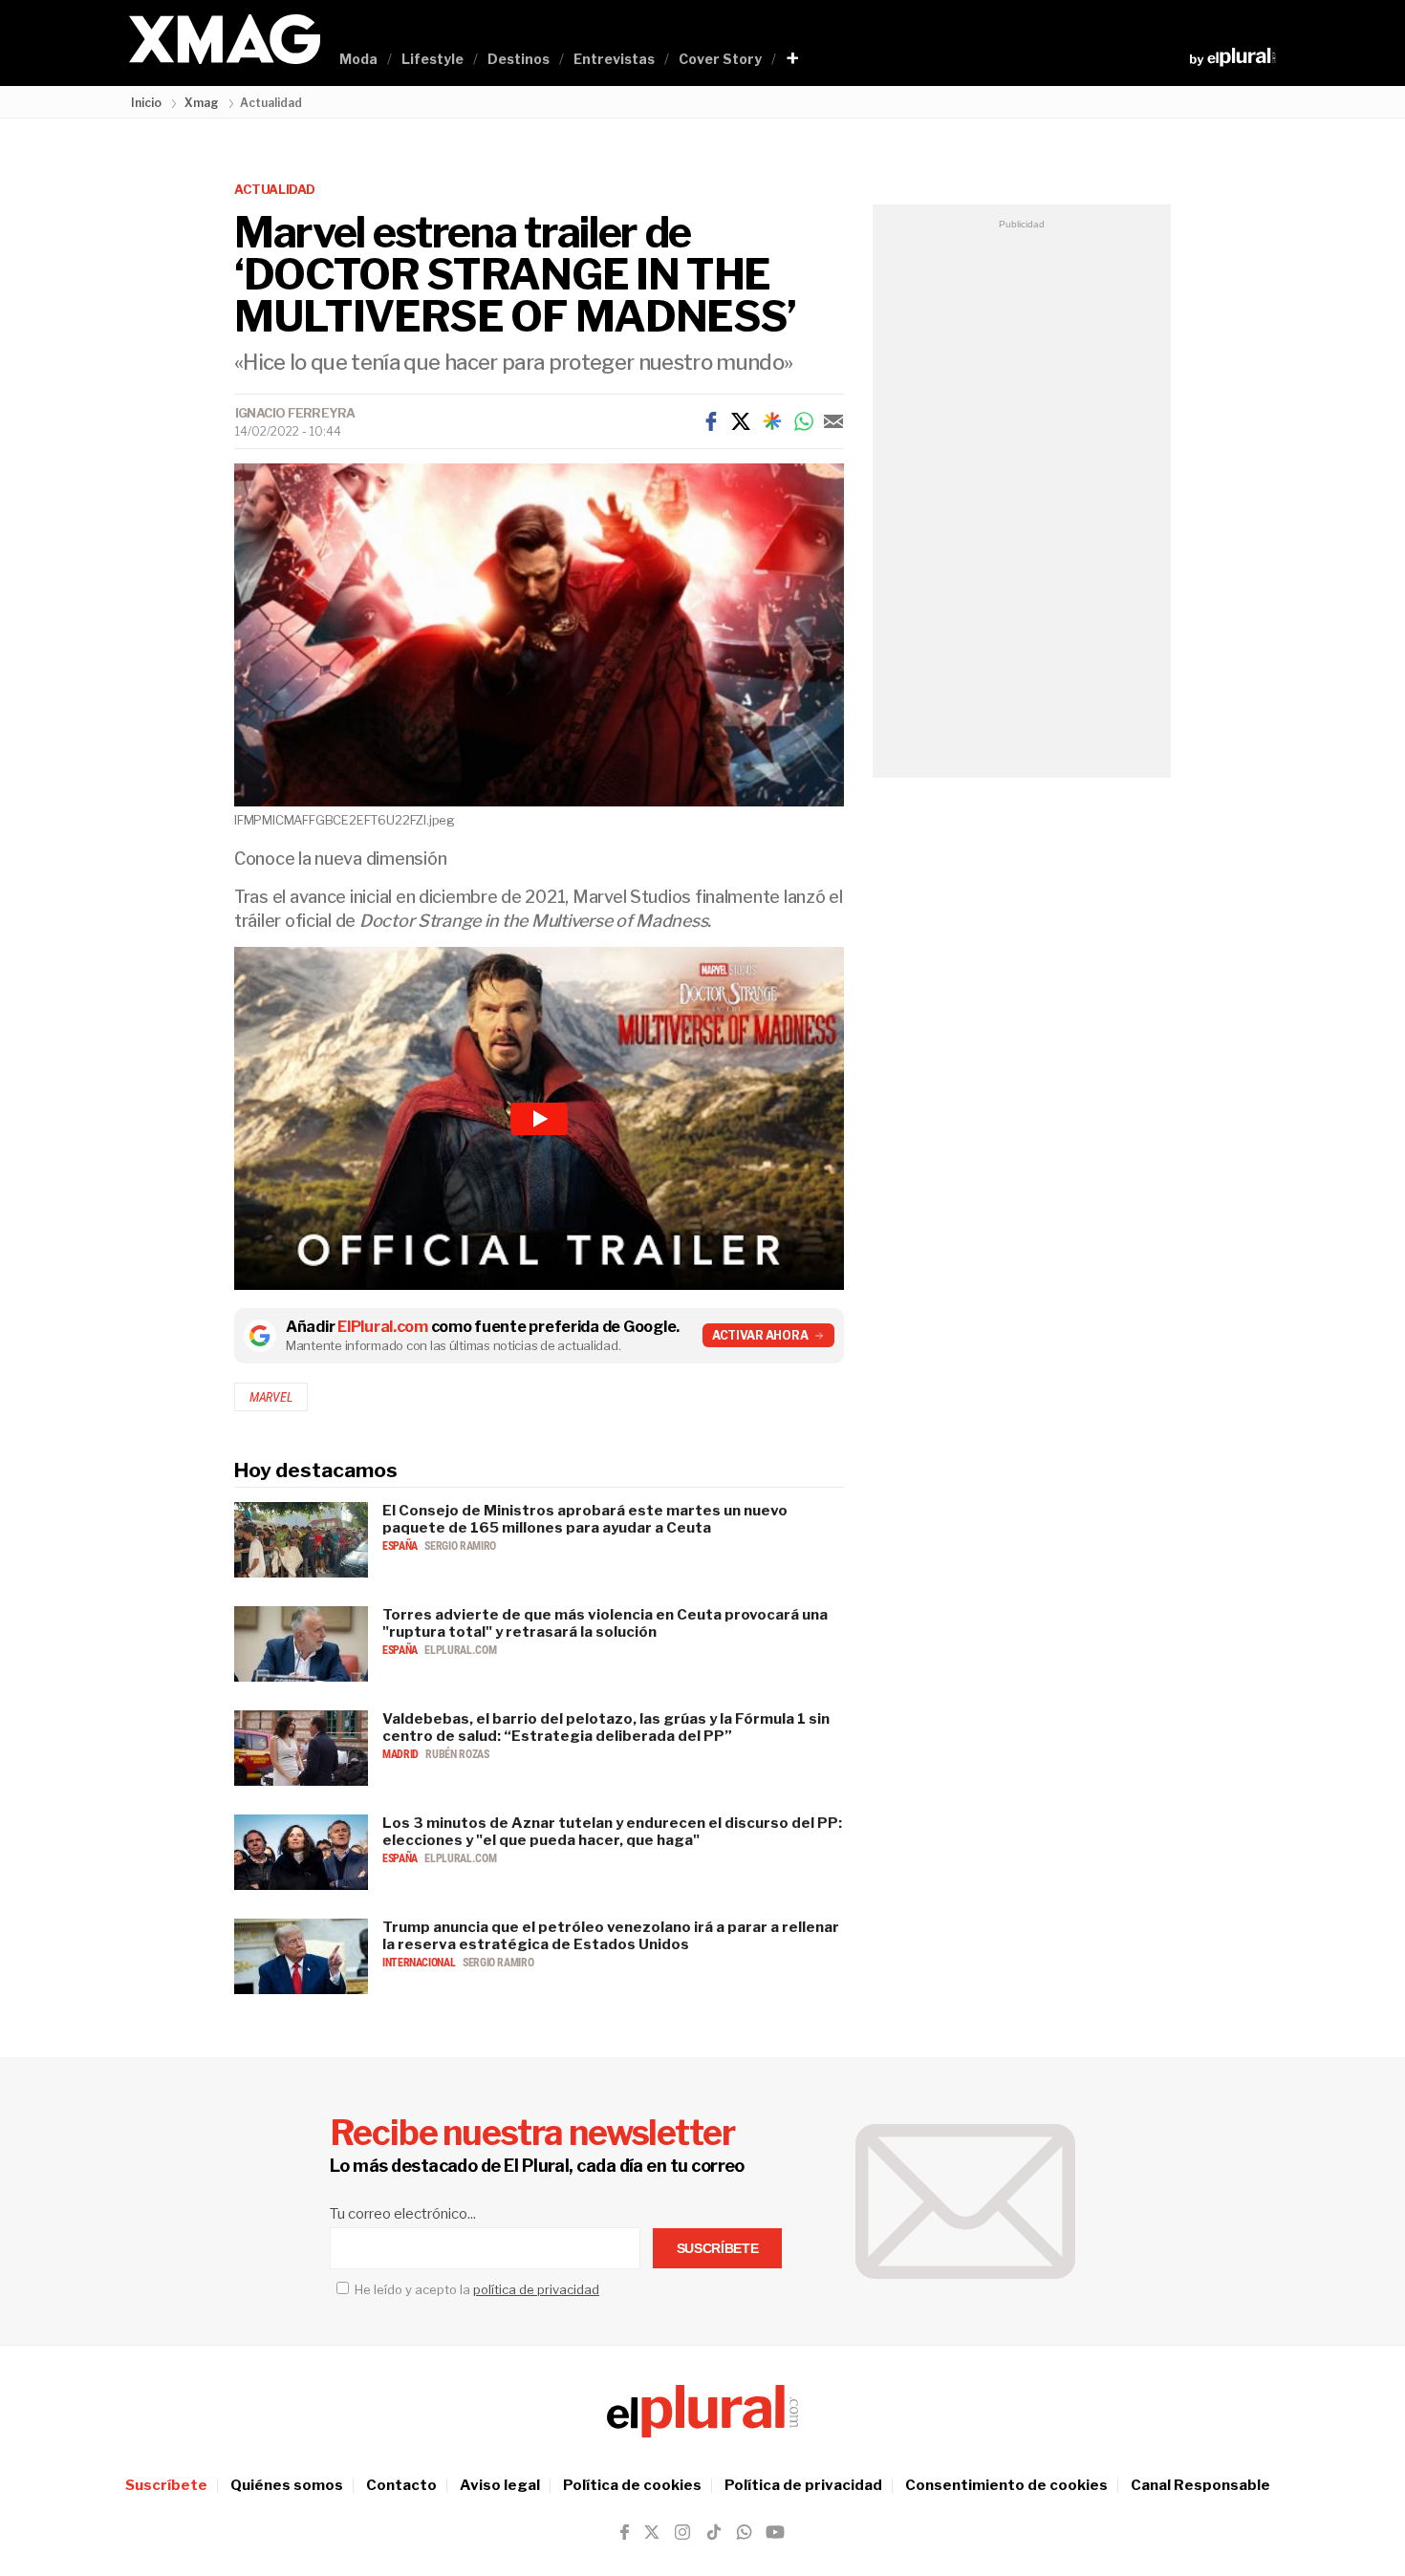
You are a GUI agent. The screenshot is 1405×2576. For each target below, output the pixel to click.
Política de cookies (632, 2485)
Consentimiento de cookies (1006, 2485)
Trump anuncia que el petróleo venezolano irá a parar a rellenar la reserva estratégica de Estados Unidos (611, 1936)
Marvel (271, 1397)
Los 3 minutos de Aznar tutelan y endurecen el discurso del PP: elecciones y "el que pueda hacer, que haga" (612, 1832)
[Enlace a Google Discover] (772, 421)
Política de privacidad (803, 2485)
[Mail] (833, 421)
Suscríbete (166, 2485)
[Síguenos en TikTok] (714, 2532)
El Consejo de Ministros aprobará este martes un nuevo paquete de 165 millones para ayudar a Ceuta (585, 1519)
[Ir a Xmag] (225, 41)
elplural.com (460, 1650)
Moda (358, 59)
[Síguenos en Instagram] (682, 2532)
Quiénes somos (287, 2485)
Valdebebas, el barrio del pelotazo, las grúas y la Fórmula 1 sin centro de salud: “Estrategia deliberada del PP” (606, 1728)
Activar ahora (760, 1335)
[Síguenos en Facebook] (625, 2532)
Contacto (401, 2485)
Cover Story (720, 59)
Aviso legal (500, 2485)
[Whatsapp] (804, 421)
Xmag (202, 103)
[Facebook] (711, 421)
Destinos (519, 59)
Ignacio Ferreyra (295, 413)
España (401, 1546)
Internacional (420, 1963)
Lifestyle (432, 59)
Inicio (146, 103)
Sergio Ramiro (460, 1546)
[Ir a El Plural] (1232, 57)
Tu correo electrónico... (403, 2214)
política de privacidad (536, 2289)
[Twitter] (741, 421)
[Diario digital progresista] (702, 2412)
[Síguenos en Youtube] (775, 2532)
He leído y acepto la (476, 2289)
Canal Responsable (1200, 2485)
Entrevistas (614, 59)
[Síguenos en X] (652, 2532)
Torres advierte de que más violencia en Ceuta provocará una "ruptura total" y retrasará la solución (605, 1623)
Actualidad (275, 189)
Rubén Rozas (457, 1754)
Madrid (401, 1754)
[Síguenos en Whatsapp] (743, 2532)
